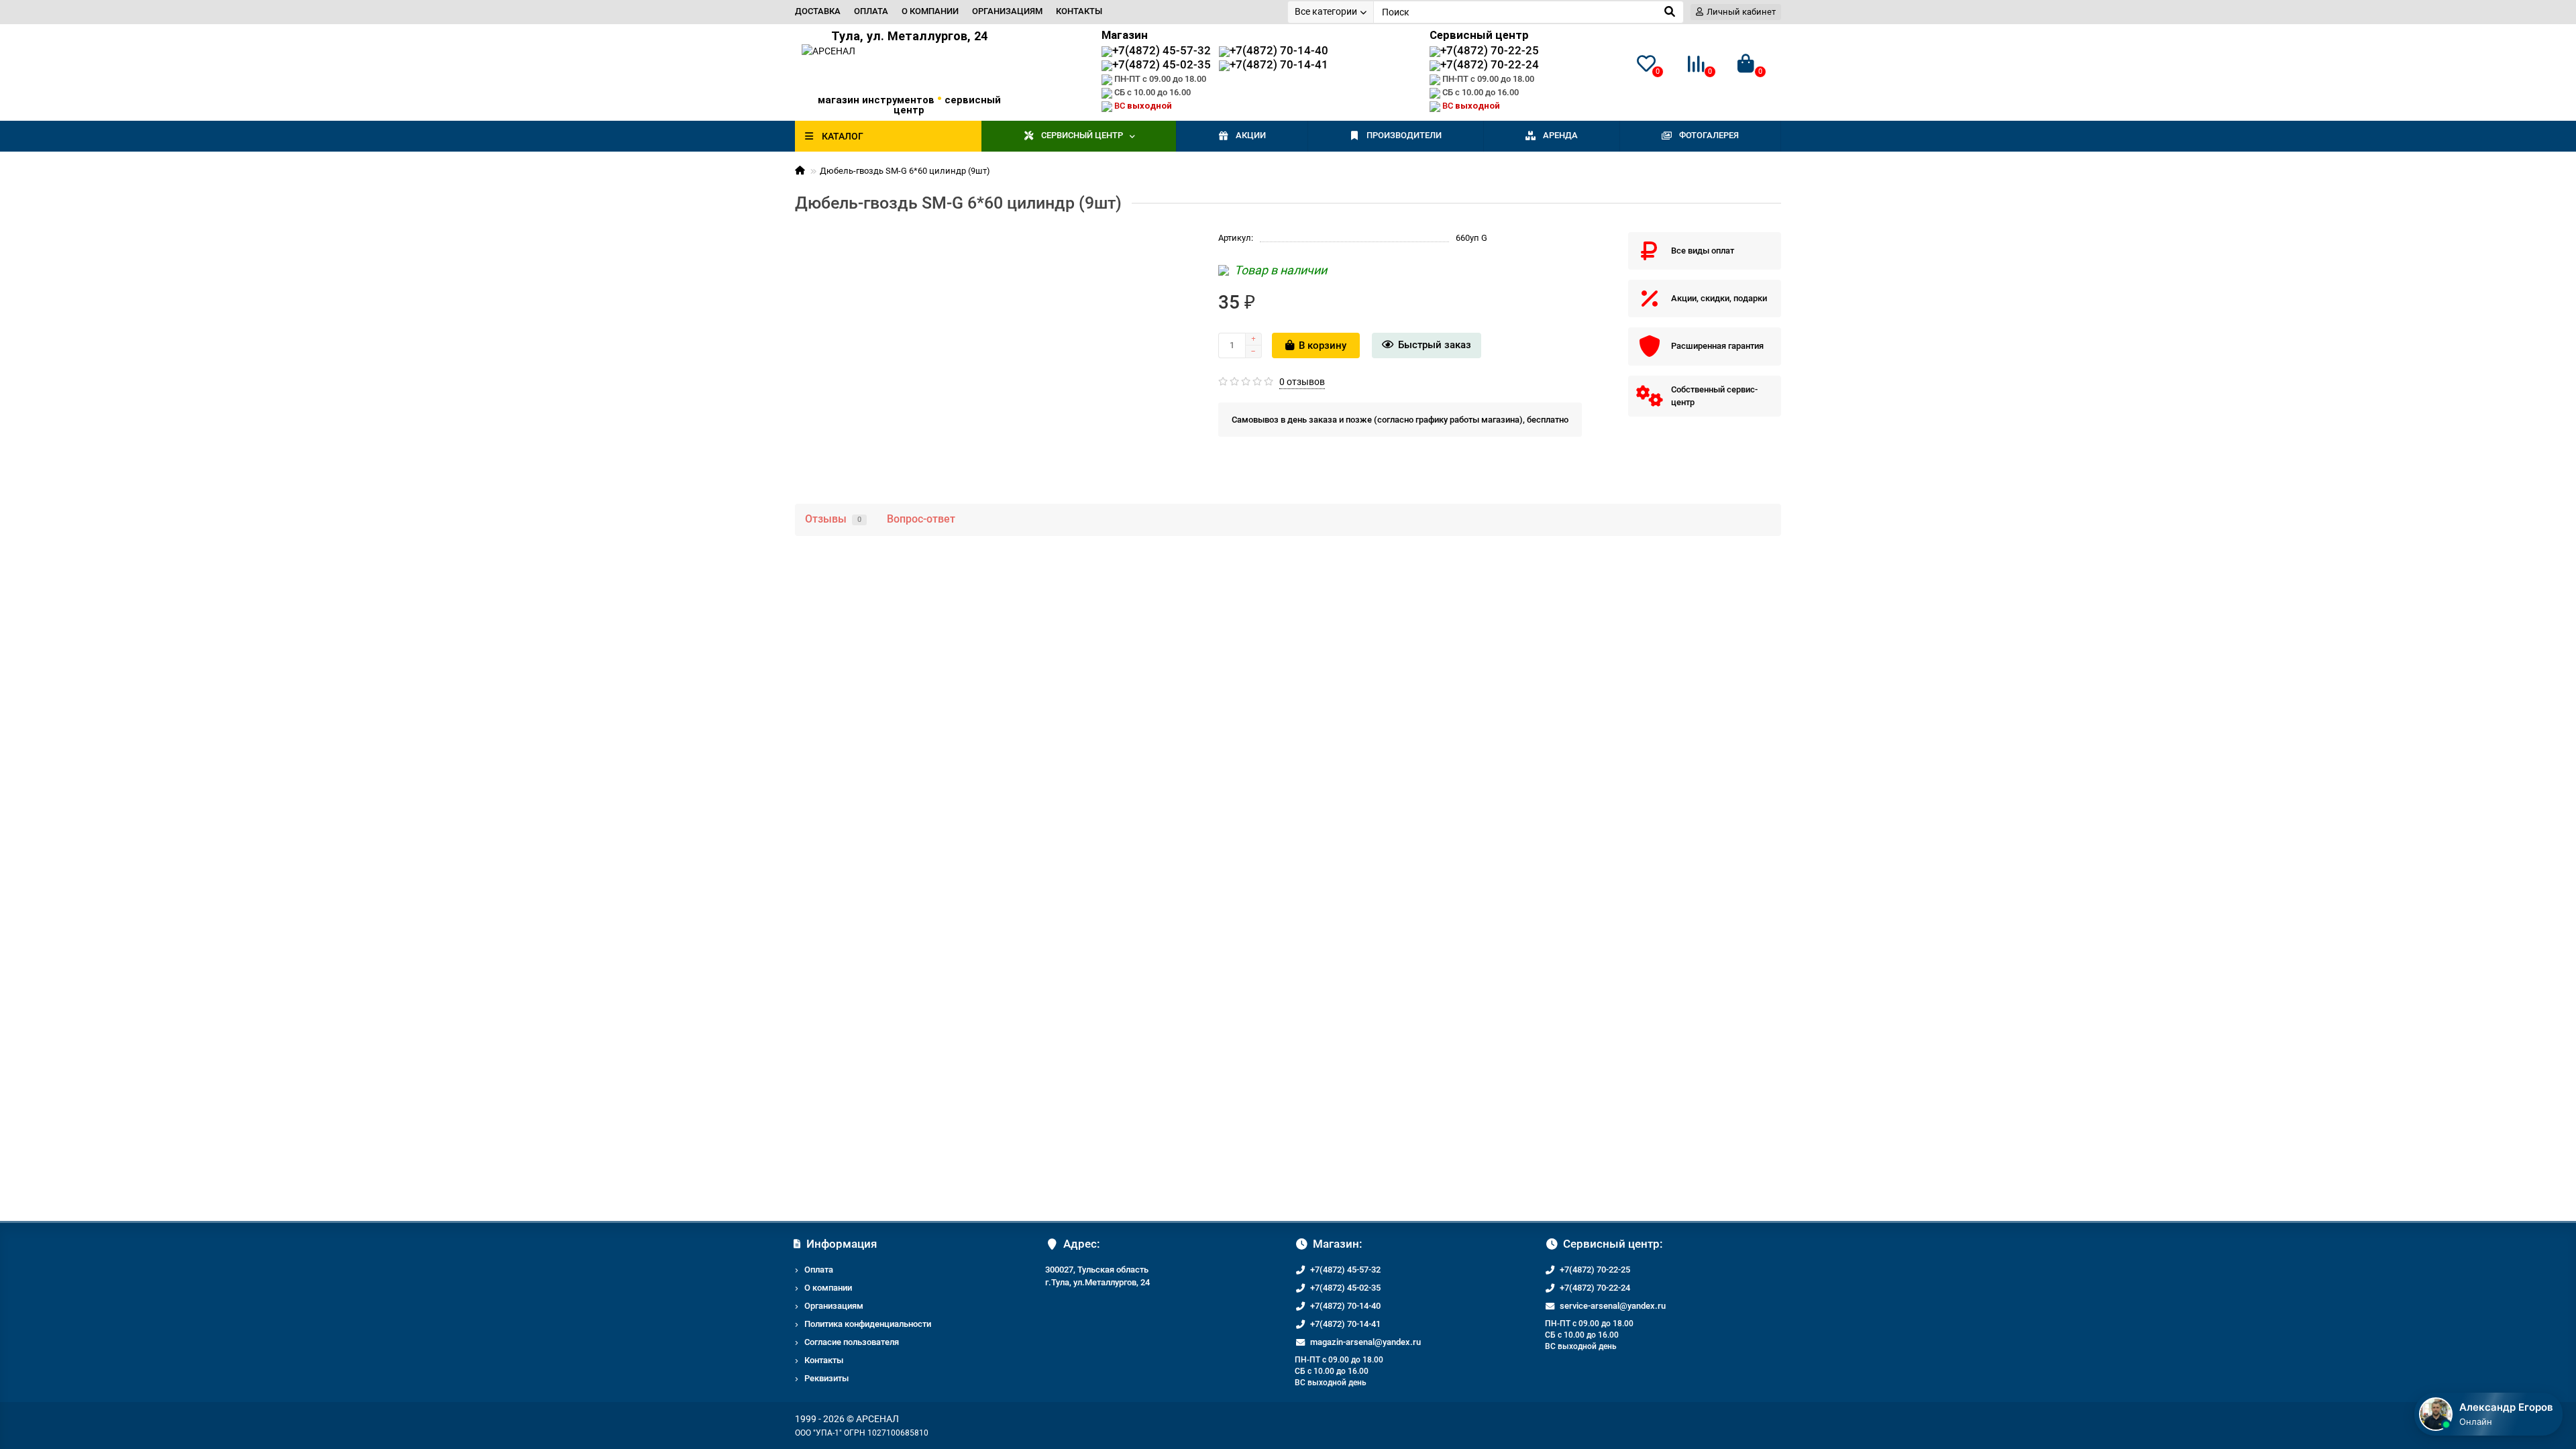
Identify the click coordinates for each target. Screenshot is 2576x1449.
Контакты (824, 1360)
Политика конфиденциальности (868, 1324)
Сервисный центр (1082, 135)
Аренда (1560, 135)
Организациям (834, 1306)
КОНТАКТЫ (1079, 11)
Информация (842, 1244)
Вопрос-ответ (921, 519)
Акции (1251, 135)
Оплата (819, 1270)
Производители (1404, 135)
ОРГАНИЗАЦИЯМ (1007, 11)
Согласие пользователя (852, 1342)
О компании (828, 1288)
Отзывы (833, 519)
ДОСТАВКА (818, 11)
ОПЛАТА (871, 11)
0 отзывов (1302, 382)
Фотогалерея (1709, 135)
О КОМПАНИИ (930, 11)
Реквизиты (826, 1378)
